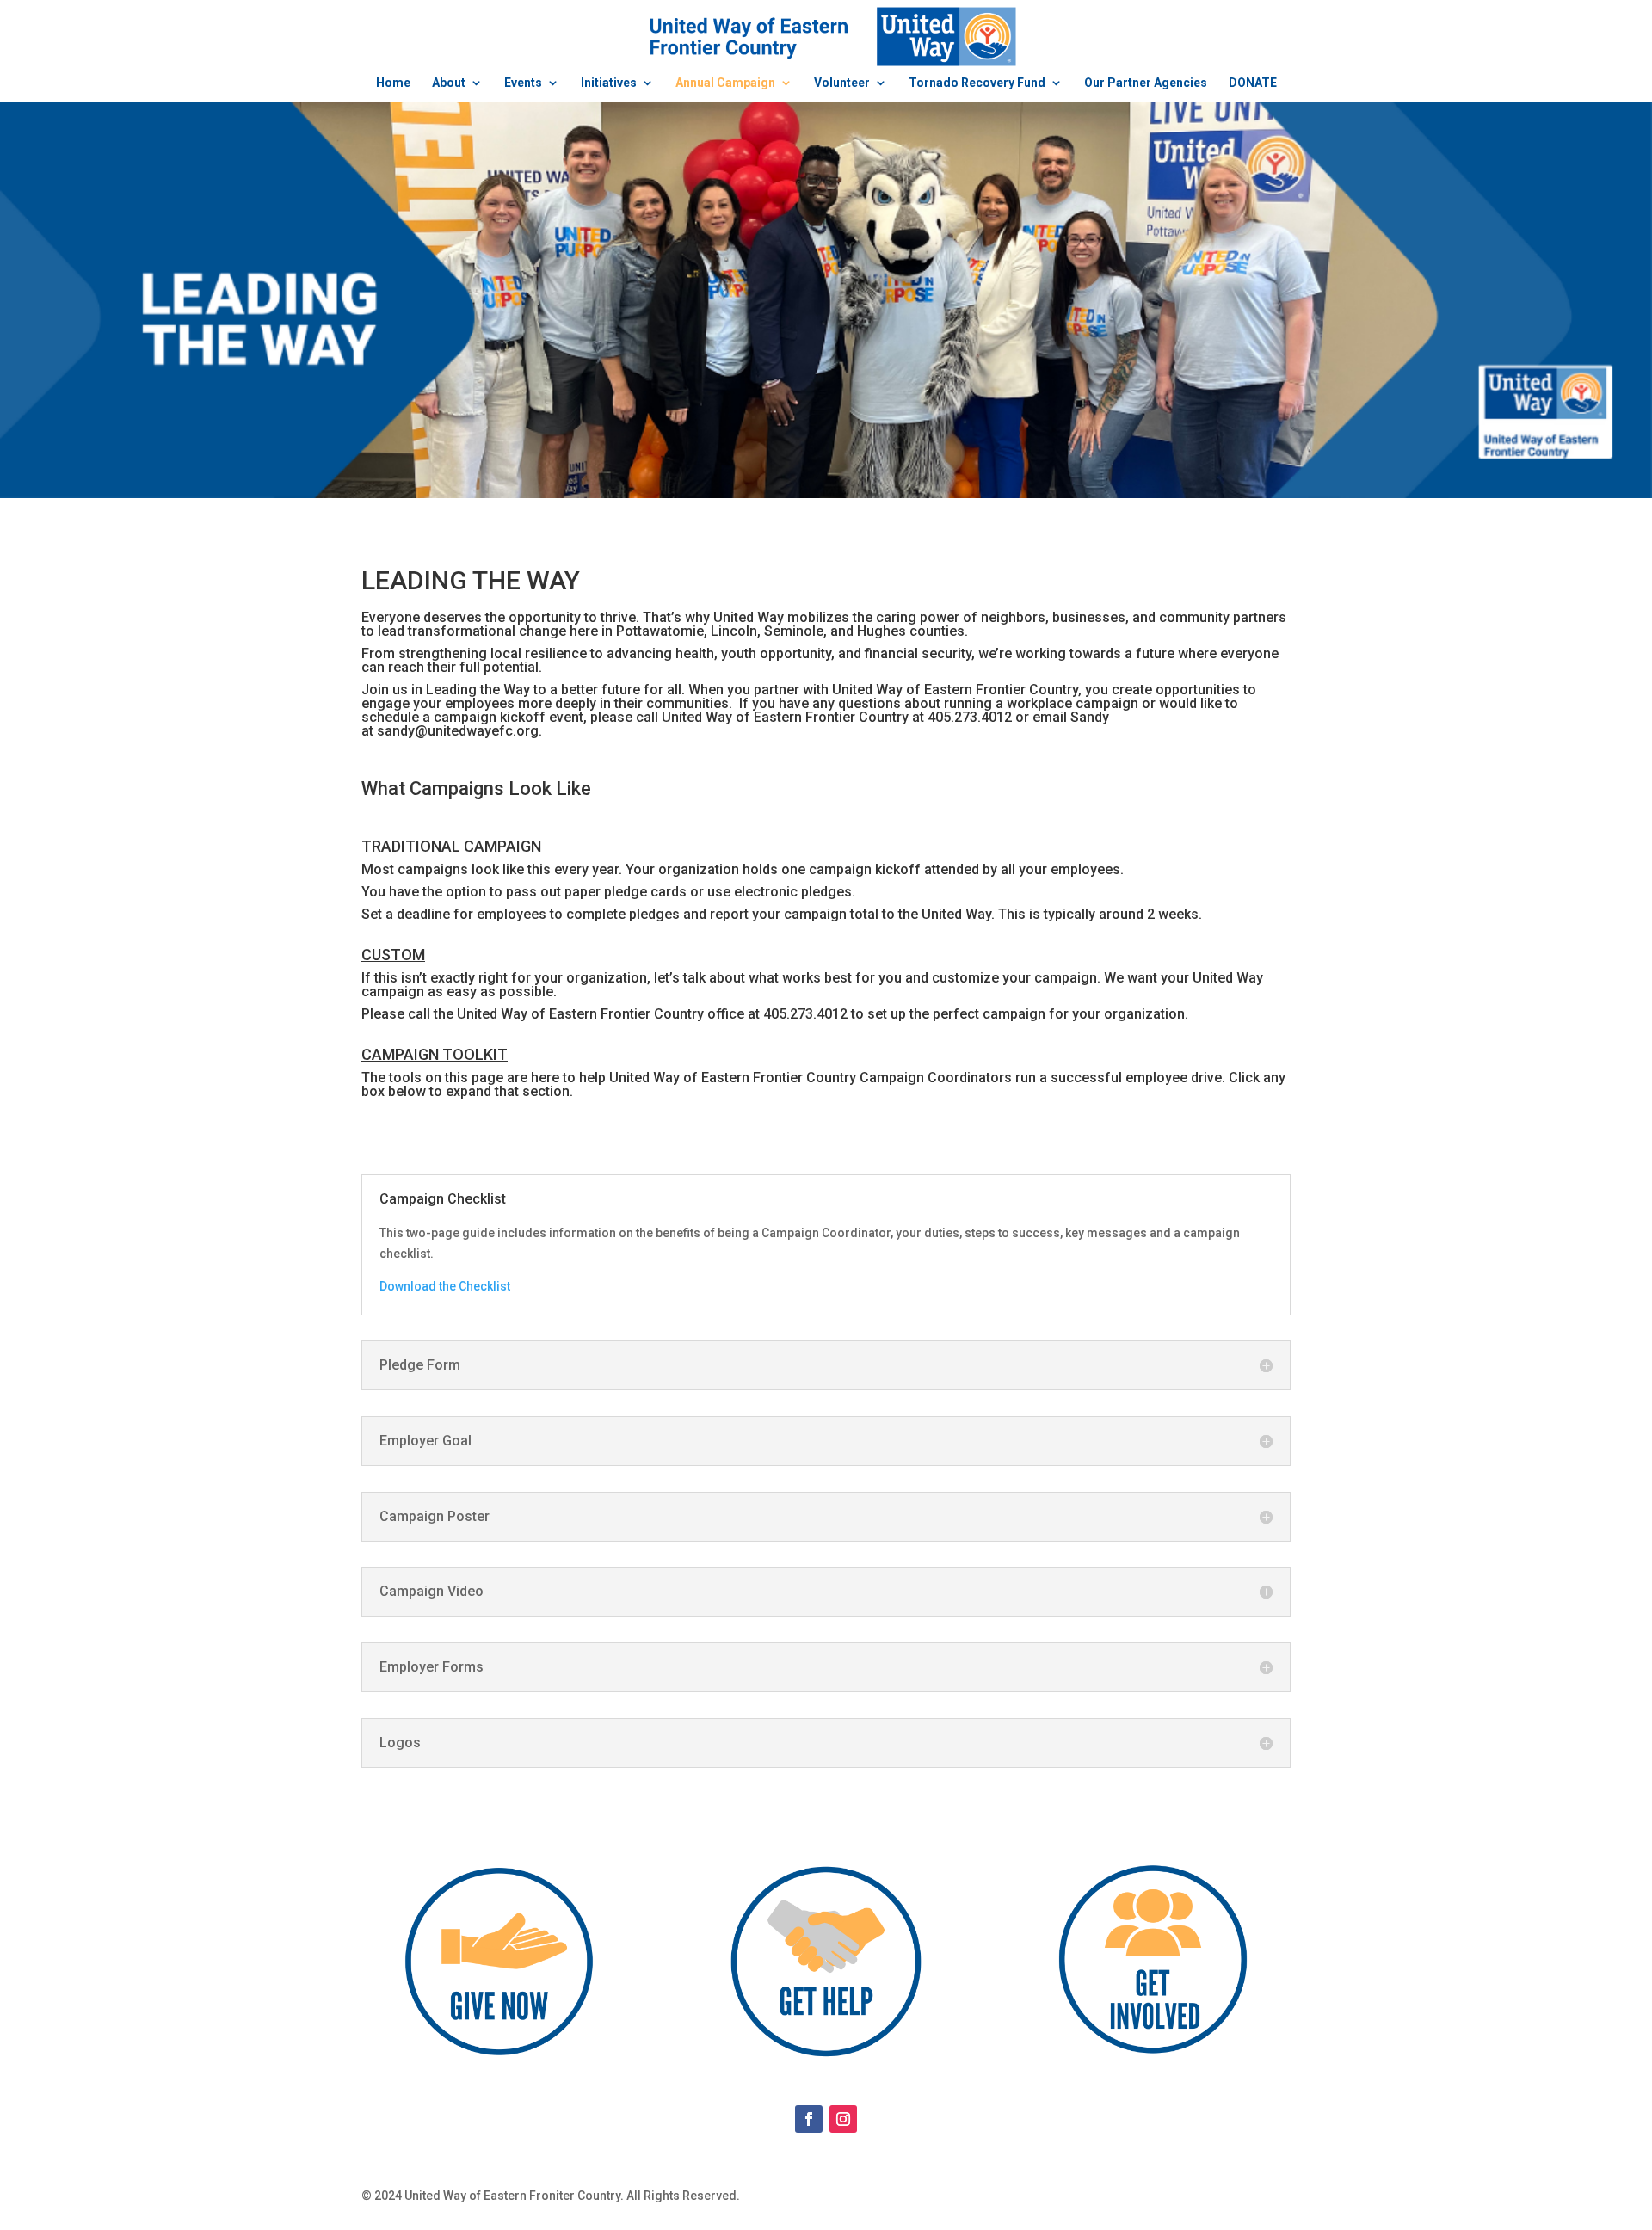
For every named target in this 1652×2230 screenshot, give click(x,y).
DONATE (1253, 83)
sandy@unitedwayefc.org (458, 731)
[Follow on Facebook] (809, 2119)
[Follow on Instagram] (843, 2119)
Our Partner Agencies (1146, 83)
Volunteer (842, 83)
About (449, 83)
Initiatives (609, 83)
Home (393, 83)
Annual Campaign (725, 83)
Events (523, 83)
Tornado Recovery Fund (977, 83)
